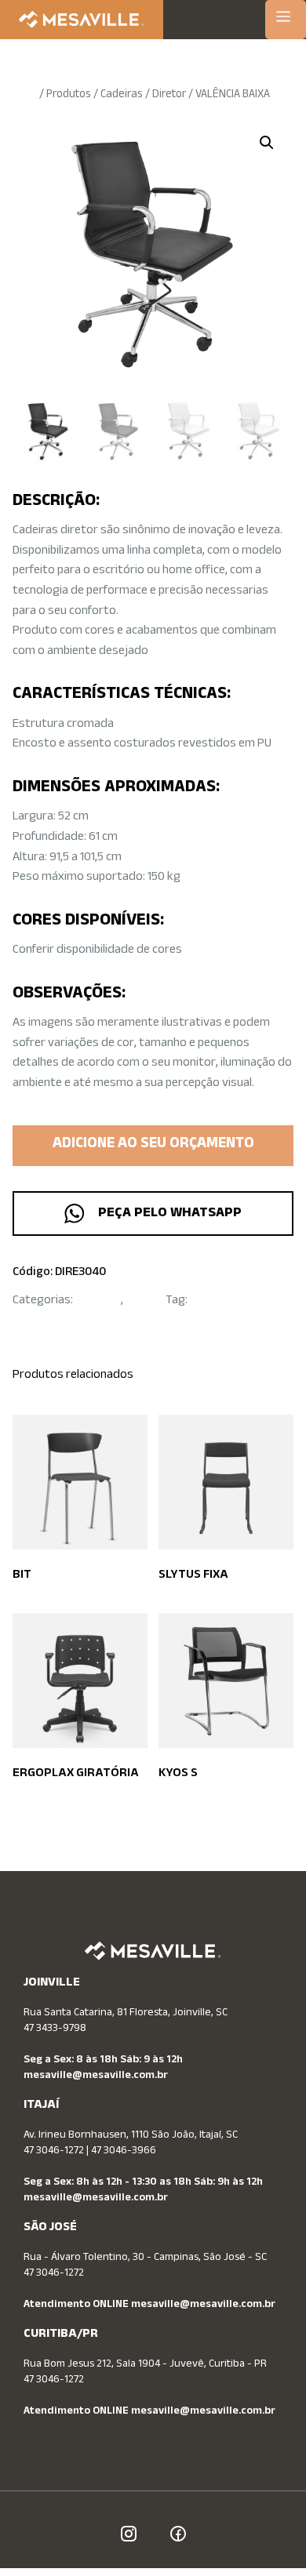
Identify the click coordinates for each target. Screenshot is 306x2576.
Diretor (169, 95)
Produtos (69, 95)
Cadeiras (122, 95)
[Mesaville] (82, 20)
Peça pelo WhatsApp (167, 1214)
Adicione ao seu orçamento (153, 1145)
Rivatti (207, 1301)
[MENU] (286, 20)
